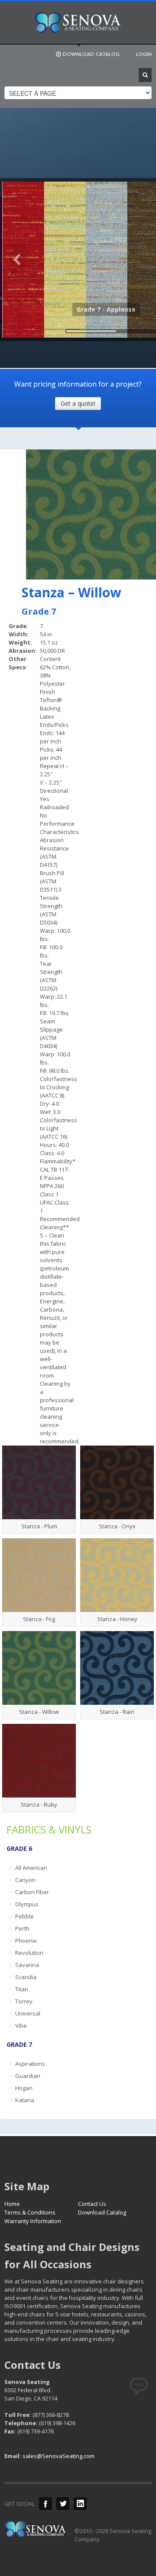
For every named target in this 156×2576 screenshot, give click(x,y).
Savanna (27, 1965)
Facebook (45, 2504)
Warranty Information (33, 2221)
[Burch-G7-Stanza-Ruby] (39, 1761)
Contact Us (92, 2204)
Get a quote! (78, 403)
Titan (22, 1989)
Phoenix (26, 1941)
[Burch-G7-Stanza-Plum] (39, 1482)
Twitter (63, 2504)
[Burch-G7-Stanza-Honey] (117, 1575)
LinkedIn (80, 2504)
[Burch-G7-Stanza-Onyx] (117, 1482)
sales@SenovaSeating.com (58, 2456)
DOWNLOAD (91, 54)
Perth (22, 1928)
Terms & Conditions (30, 2212)
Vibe (21, 2026)
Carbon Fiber (32, 1892)
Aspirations (30, 2064)
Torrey (24, 2001)
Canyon (25, 1880)
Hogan (24, 2088)
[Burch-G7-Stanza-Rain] (117, 1668)
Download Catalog (102, 2212)
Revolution (29, 1953)
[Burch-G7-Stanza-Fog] (39, 1575)
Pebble (24, 1916)
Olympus (27, 1904)
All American (31, 1868)
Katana (25, 2100)
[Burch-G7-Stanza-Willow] (39, 1668)
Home (12, 2204)
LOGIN (144, 54)
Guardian (28, 2076)
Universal (28, 2013)
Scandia (26, 1977)
